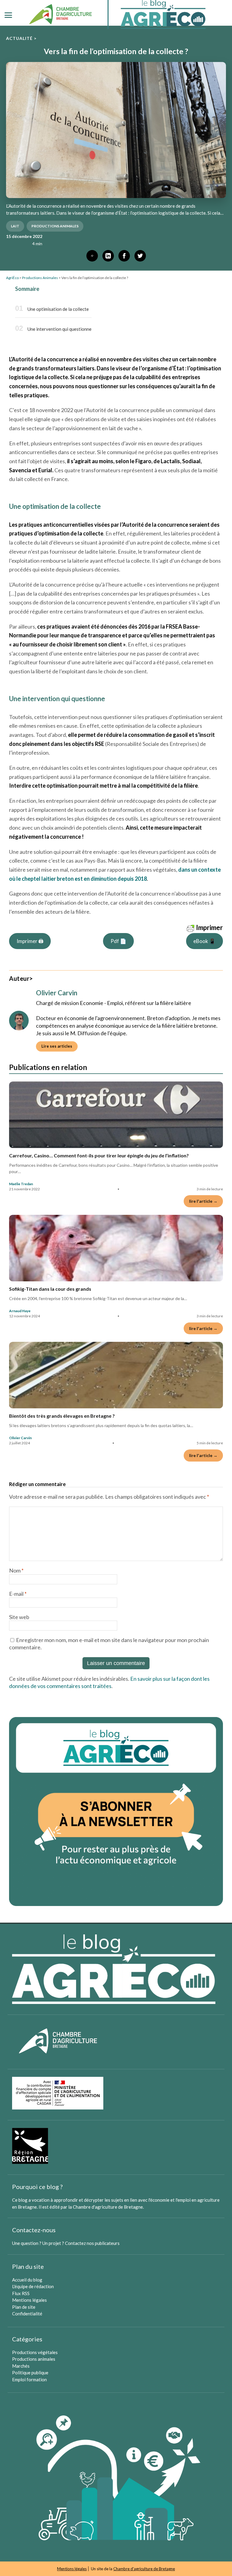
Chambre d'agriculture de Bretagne (144, 2569)
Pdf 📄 (118, 941)
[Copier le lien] (92, 256)
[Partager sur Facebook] (124, 256)
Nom (16, 1570)
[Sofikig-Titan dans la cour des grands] (116, 1248)
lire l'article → (203, 1201)
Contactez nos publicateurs (92, 2243)
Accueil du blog (27, 2280)
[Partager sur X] (140, 256)
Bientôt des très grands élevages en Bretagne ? (62, 1416)
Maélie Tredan (21, 1184)
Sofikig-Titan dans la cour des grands (50, 1289)
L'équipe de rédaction (33, 2286)
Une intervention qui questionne (60, 329)
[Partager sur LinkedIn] (108, 256)
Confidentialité (27, 2314)
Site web (19, 1617)
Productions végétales (35, 2352)
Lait (15, 226)
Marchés (21, 2366)
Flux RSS (21, 2293)
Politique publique (30, 2373)
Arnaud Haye (20, 1311)
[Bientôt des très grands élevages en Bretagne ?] (116, 1375)
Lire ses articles (57, 1046)
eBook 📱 (204, 941)
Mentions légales (29, 2300)
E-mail (18, 1594)
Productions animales (34, 2359)
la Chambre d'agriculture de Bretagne (106, 2207)
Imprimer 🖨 (30, 941)
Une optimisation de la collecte (58, 309)
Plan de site (24, 2307)
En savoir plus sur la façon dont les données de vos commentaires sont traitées (109, 1682)
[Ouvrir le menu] (8, 15)
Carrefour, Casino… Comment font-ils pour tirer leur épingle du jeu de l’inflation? (99, 1155)
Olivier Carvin (20, 1438)
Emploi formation (29, 2379)
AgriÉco (12, 278)
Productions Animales (55, 226)
